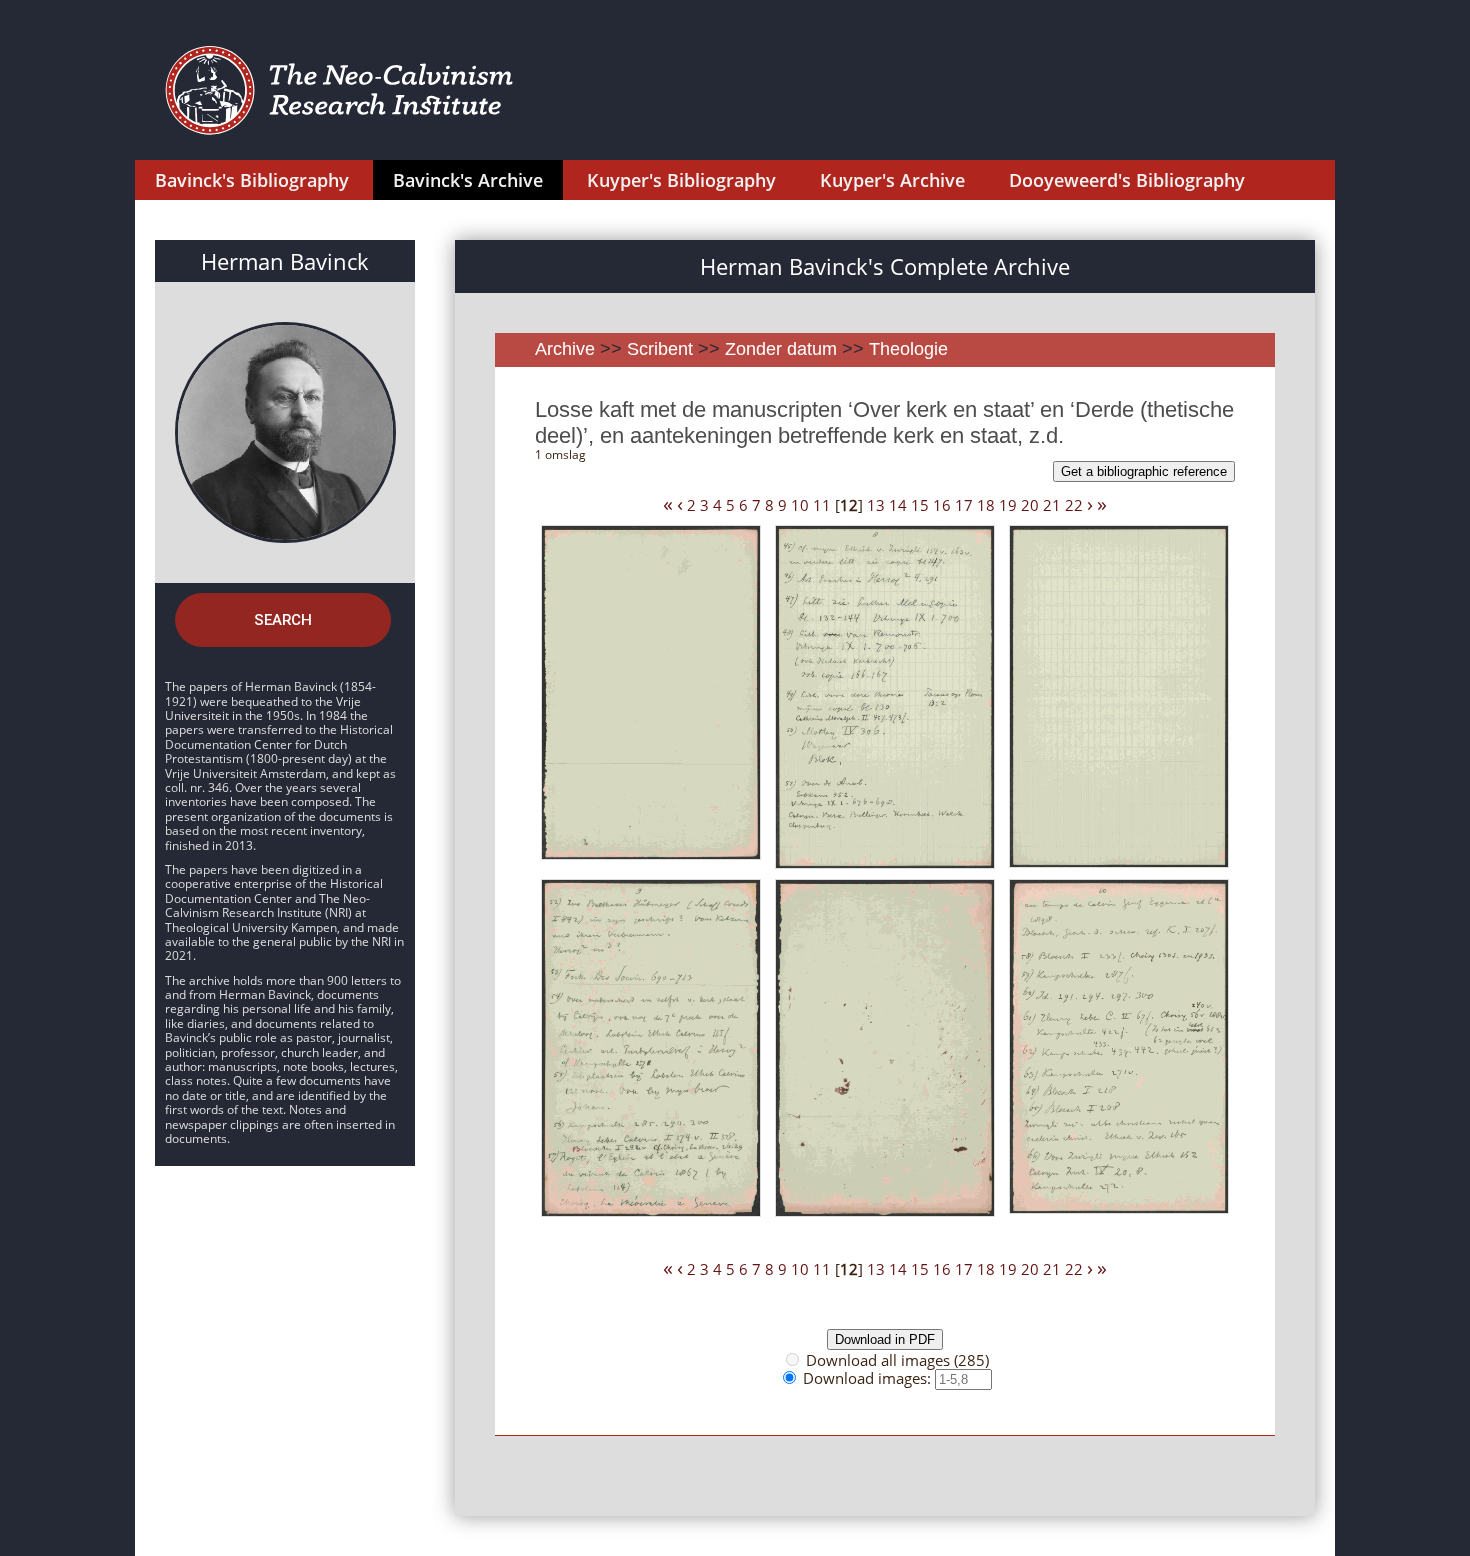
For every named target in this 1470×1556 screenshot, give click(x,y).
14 (898, 505)
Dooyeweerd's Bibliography (1127, 180)
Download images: (869, 1378)
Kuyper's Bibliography (681, 180)
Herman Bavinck (285, 261)
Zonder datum (781, 349)
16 (942, 505)
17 (964, 505)
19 (1008, 505)
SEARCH (283, 620)
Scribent (660, 349)
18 (986, 505)
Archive (565, 349)
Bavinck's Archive (468, 180)
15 (920, 505)
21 (1052, 505)
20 (1030, 505)
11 (822, 505)
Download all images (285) (897, 1360)
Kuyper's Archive (892, 180)
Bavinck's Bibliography (252, 180)
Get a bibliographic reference (1144, 471)
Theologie (908, 349)
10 (800, 505)
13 (876, 505)
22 (1074, 505)
